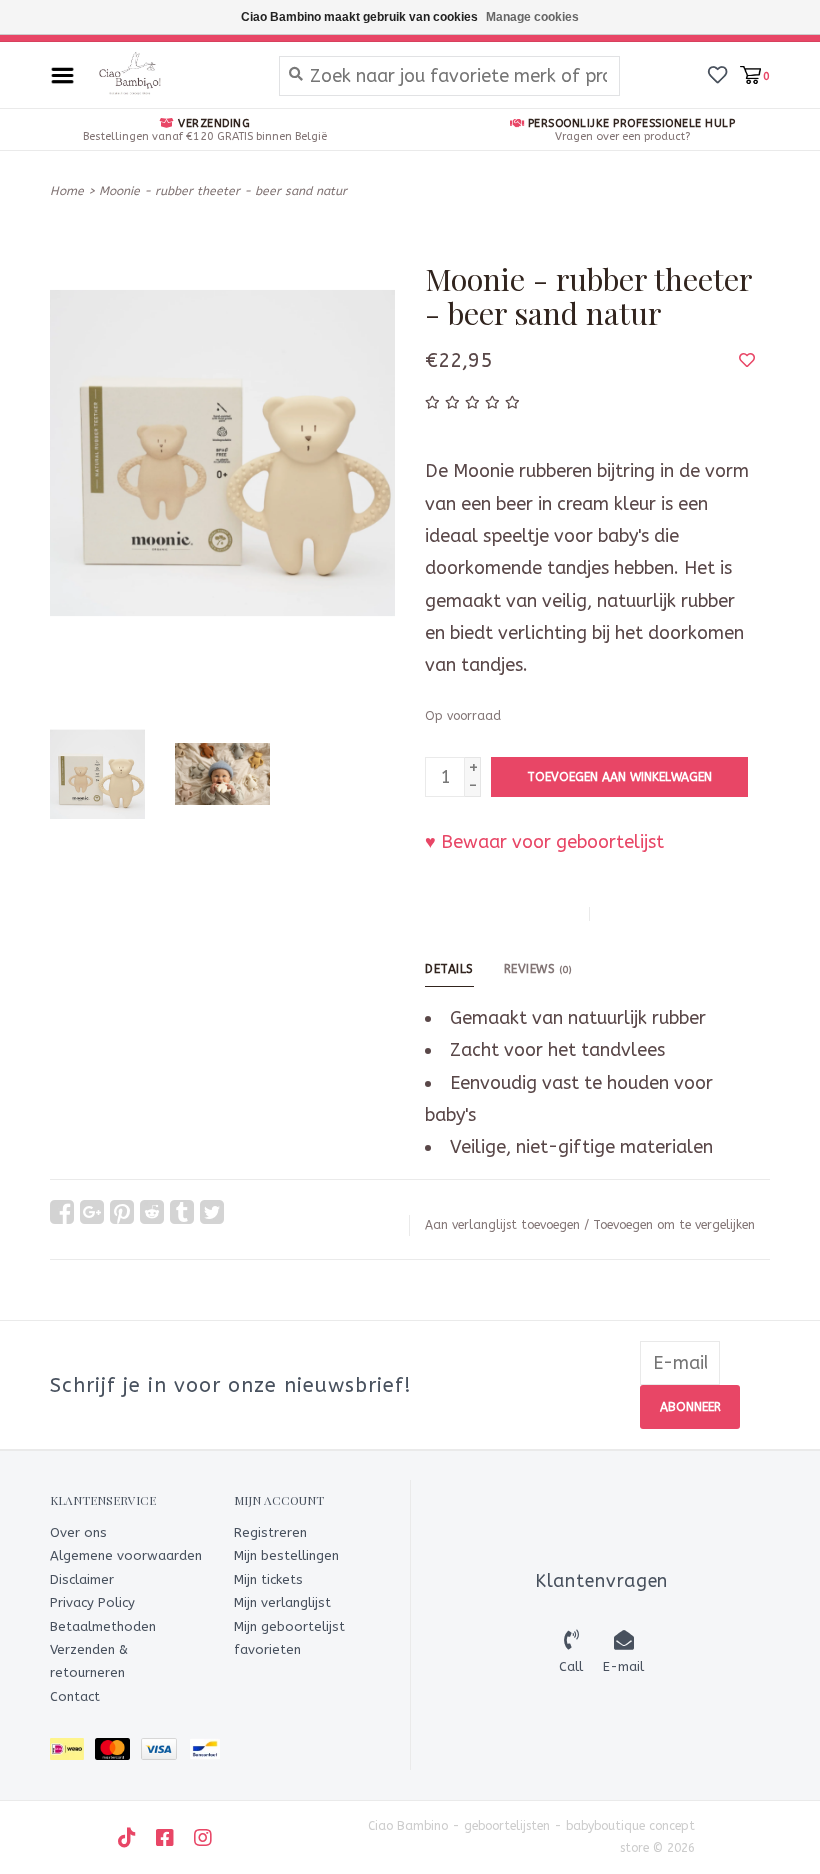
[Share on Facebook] (62, 1212)
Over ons (78, 1532)
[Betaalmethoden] (72, 1752)
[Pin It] (122, 1212)
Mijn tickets (268, 1579)
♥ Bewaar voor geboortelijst (544, 842)
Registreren (270, 1532)
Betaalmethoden (103, 1626)
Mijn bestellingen (286, 1555)
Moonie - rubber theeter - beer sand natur (223, 191)
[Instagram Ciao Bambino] (203, 1838)
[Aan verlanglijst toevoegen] (747, 360)
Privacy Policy (92, 1602)
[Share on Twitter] (212, 1212)
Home (67, 191)
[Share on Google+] (92, 1212)
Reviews (538, 969)
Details (449, 969)
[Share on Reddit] (152, 1212)
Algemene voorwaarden (126, 1555)
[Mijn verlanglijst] (717, 74)
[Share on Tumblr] (182, 1212)
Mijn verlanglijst (282, 1602)
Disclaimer (82, 1579)
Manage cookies (532, 17)
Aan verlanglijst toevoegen (502, 1225)
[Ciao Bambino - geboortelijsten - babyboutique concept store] (171, 75)
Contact (75, 1696)
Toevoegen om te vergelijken (674, 1225)
